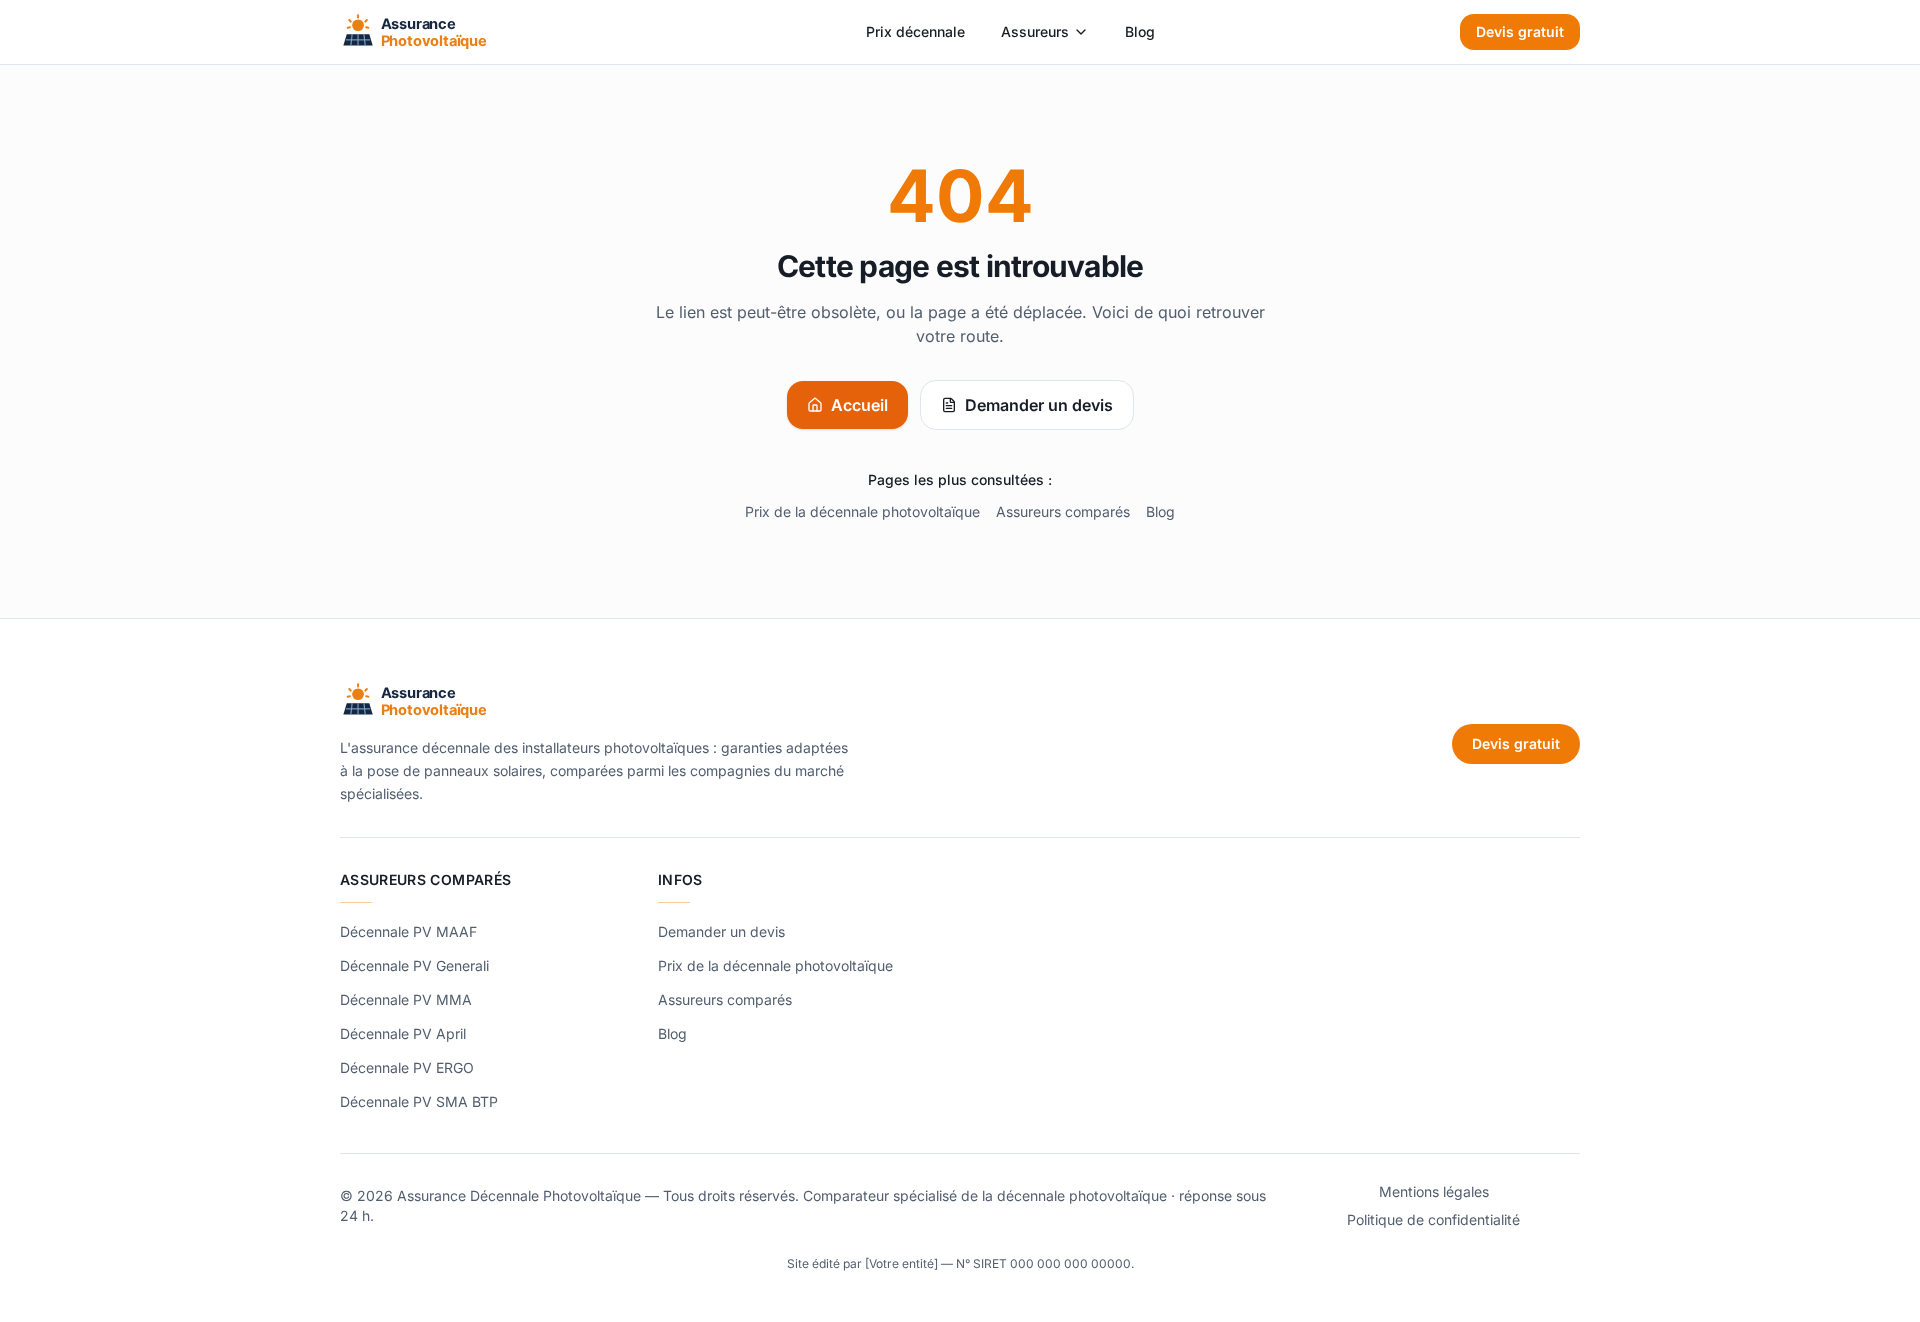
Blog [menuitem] (1140, 31)
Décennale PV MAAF (408, 931)
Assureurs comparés (1063, 511)
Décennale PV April (403, 1033)
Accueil (859, 405)
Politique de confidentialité (1433, 1219)
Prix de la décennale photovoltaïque (862, 511)
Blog (1160, 511)
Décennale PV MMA (406, 999)
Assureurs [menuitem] (1035, 31)
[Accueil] (450, 32)
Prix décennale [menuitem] (915, 31)
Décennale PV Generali (414, 965)
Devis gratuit (1520, 31)
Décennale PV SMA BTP (419, 1101)
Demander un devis (1039, 405)
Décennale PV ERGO (407, 1067)
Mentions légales (1434, 1191)
